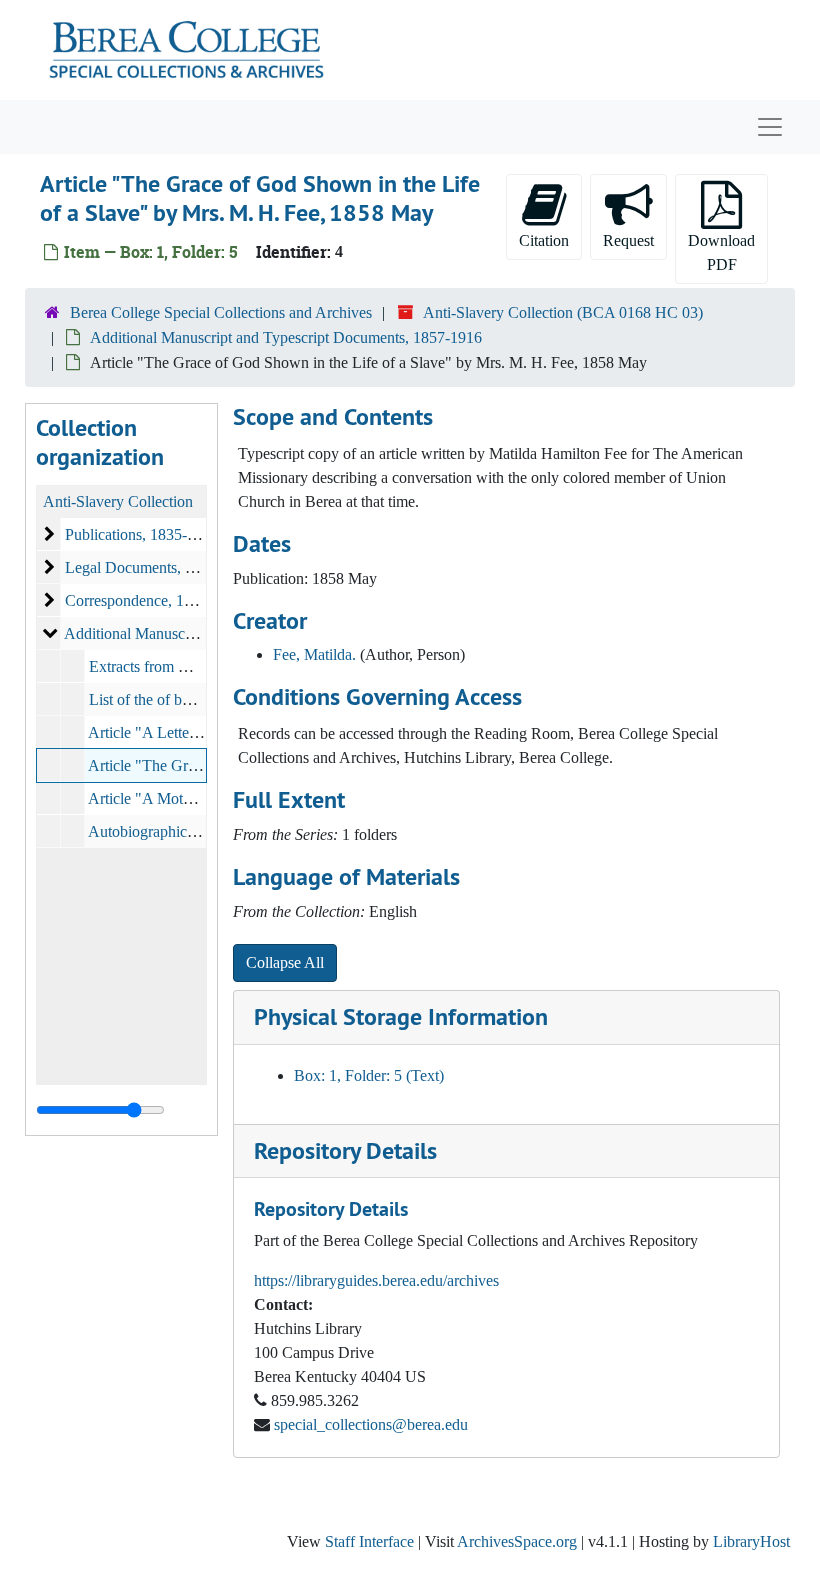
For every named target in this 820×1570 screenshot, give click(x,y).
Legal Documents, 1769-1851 (159, 567)
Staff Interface (369, 1541)
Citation (544, 240)
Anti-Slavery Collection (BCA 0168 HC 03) (563, 312)
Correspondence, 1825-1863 (155, 600)
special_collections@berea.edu (371, 1424)
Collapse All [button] (285, 962)
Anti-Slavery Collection (118, 501)
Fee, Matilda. (314, 654)
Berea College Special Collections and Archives (221, 312)
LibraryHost (751, 1541)
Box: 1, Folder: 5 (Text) (369, 1075)
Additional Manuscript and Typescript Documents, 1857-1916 (286, 337)
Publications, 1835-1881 (142, 534)
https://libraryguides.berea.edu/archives (376, 1280)
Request (628, 240)
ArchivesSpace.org (517, 1541)
